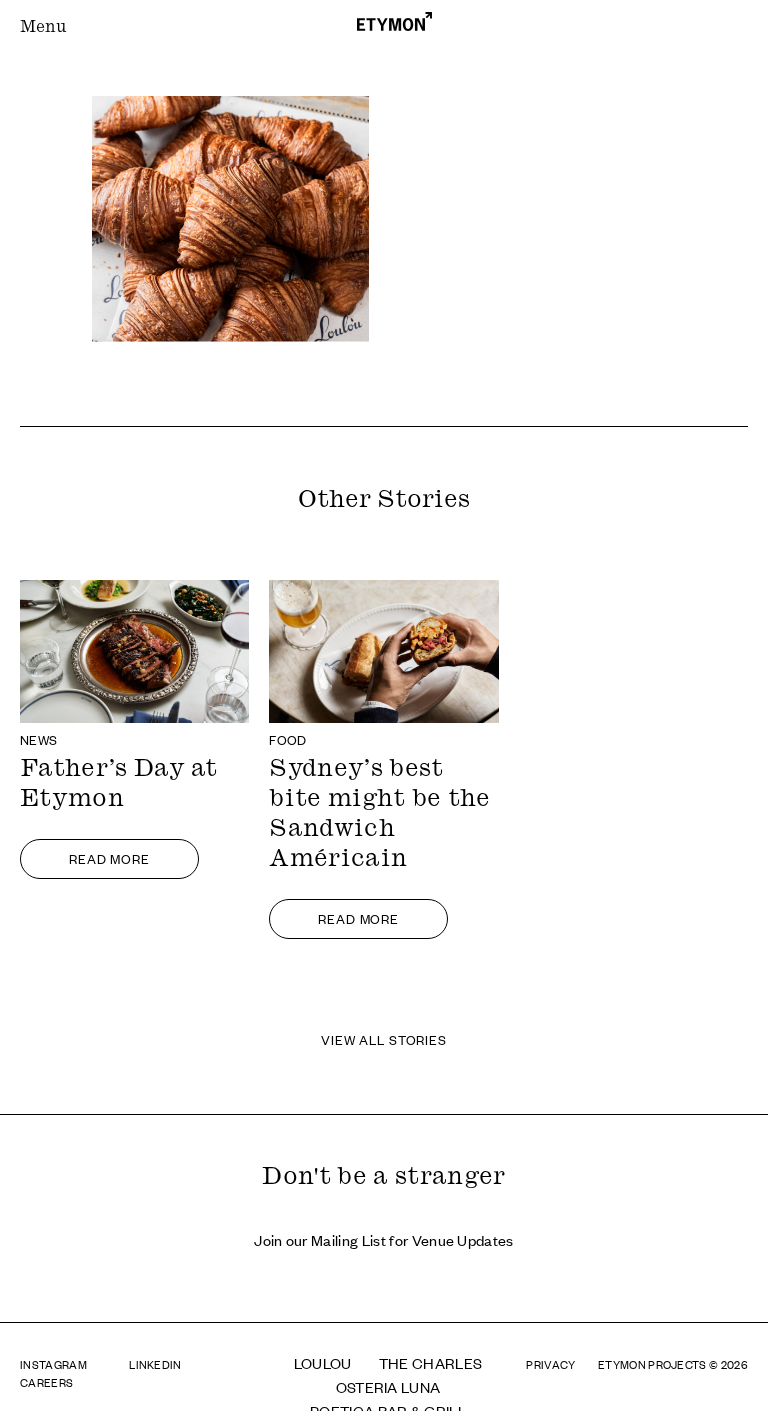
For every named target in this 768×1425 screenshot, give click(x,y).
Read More (109, 858)
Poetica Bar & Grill (388, 1410)
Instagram (53, 1364)
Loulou (323, 1362)
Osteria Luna (388, 1386)
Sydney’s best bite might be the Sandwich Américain (379, 815)
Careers (46, 1382)
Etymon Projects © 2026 (673, 1364)
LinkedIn (155, 1364)
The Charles (431, 1362)
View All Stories (384, 1039)
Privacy (550, 1364)
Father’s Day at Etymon (119, 785)
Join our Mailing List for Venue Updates (383, 1239)
